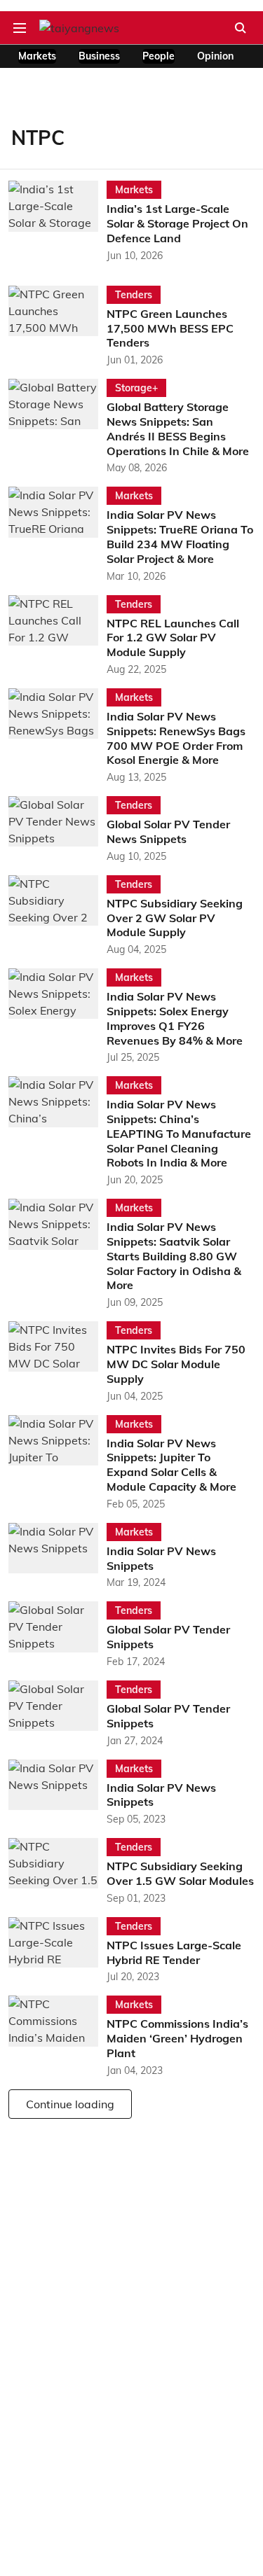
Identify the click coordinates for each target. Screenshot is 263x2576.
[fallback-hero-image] (58, 222)
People (159, 56)
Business (99, 56)
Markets (37, 56)
